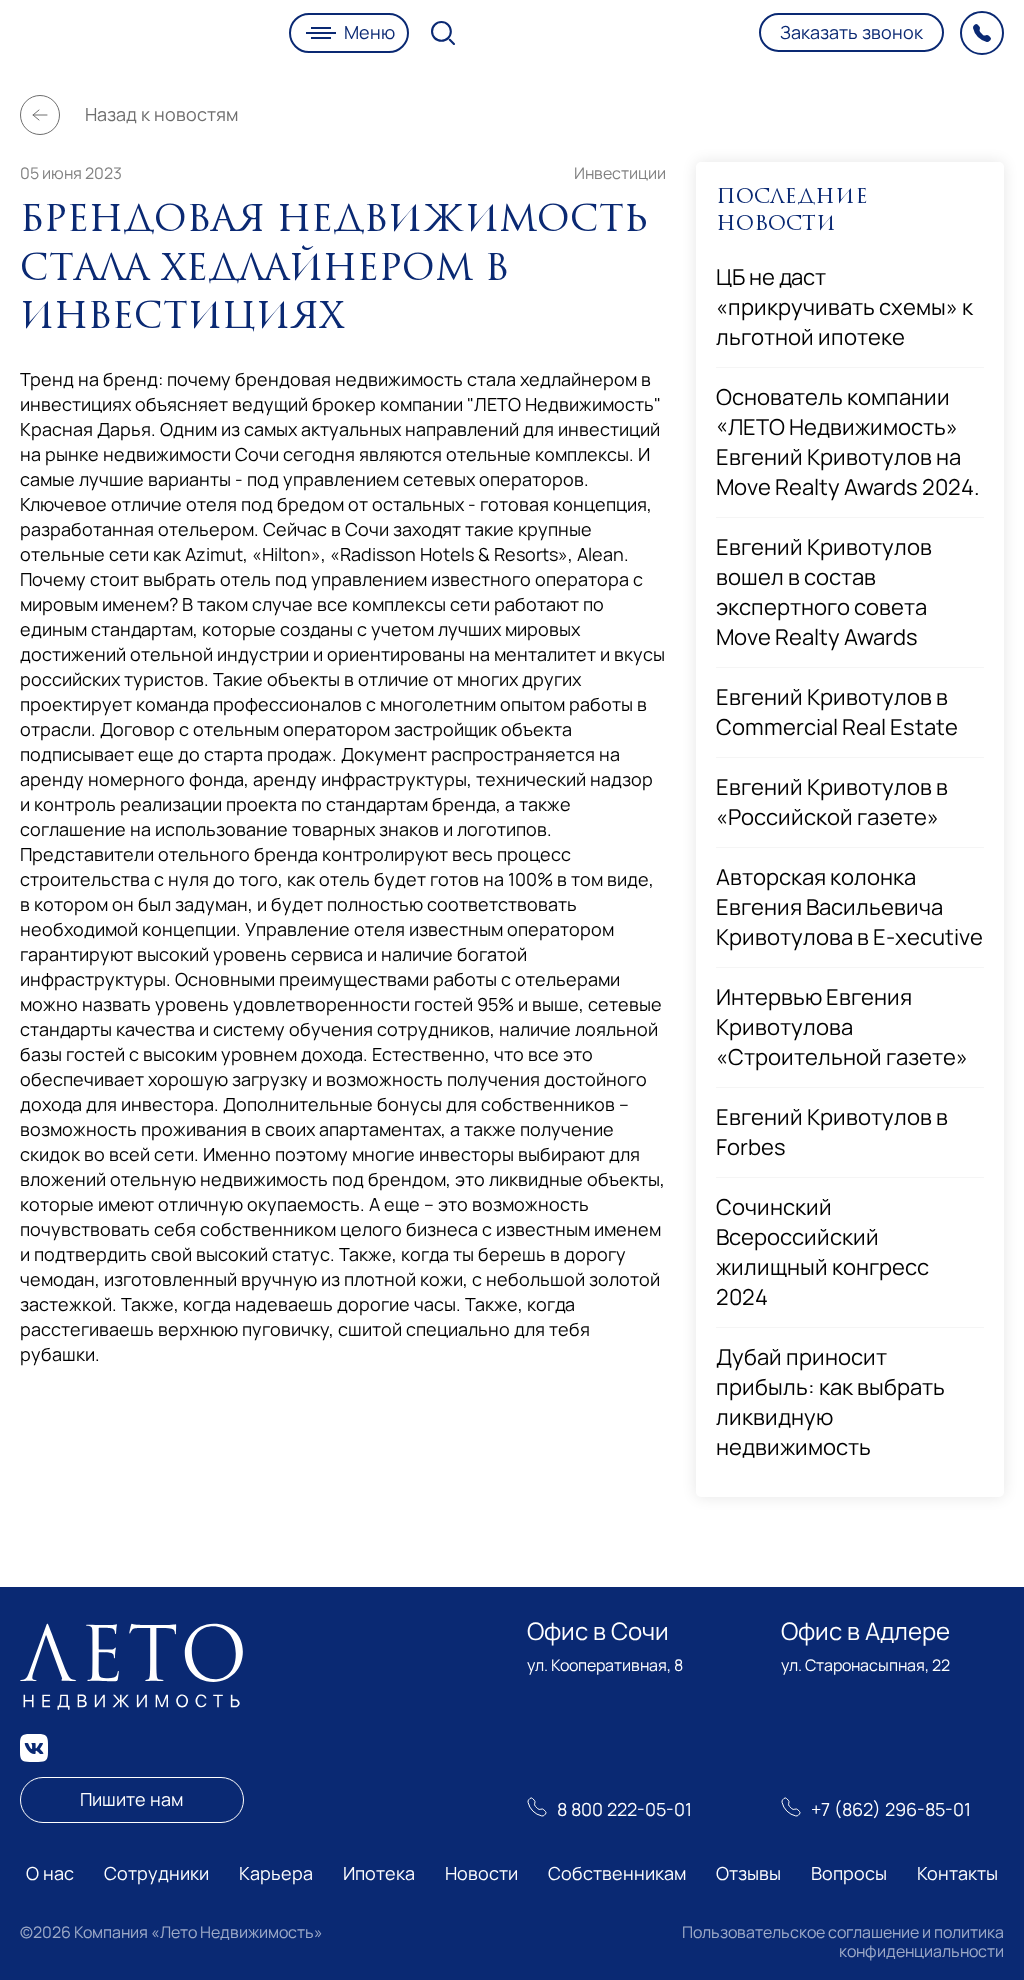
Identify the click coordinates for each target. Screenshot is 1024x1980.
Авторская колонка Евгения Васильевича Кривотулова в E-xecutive (849, 907)
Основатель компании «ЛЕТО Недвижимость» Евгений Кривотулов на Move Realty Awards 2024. (848, 442)
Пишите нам (131, 1799)
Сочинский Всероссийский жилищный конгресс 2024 (822, 1252)
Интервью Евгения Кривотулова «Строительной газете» (842, 1027)
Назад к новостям (161, 114)
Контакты (957, 1873)
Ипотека (379, 1873)
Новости (481, 1873)
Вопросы (849, 1873)
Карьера (276, 1873)
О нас (50, 1873)
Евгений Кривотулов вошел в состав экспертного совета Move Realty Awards (824, 592)
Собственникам (617, 1873)
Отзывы (748, 1873)
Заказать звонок (851, 32)
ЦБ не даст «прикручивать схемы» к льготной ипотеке (844, 307)
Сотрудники (156, 1873)
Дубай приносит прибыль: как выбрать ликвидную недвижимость (830, 1402)
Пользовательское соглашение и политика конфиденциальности (843, 1941)
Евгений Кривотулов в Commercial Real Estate (837, 712)
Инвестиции (620, 173)
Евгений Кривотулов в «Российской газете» (832, 802)
